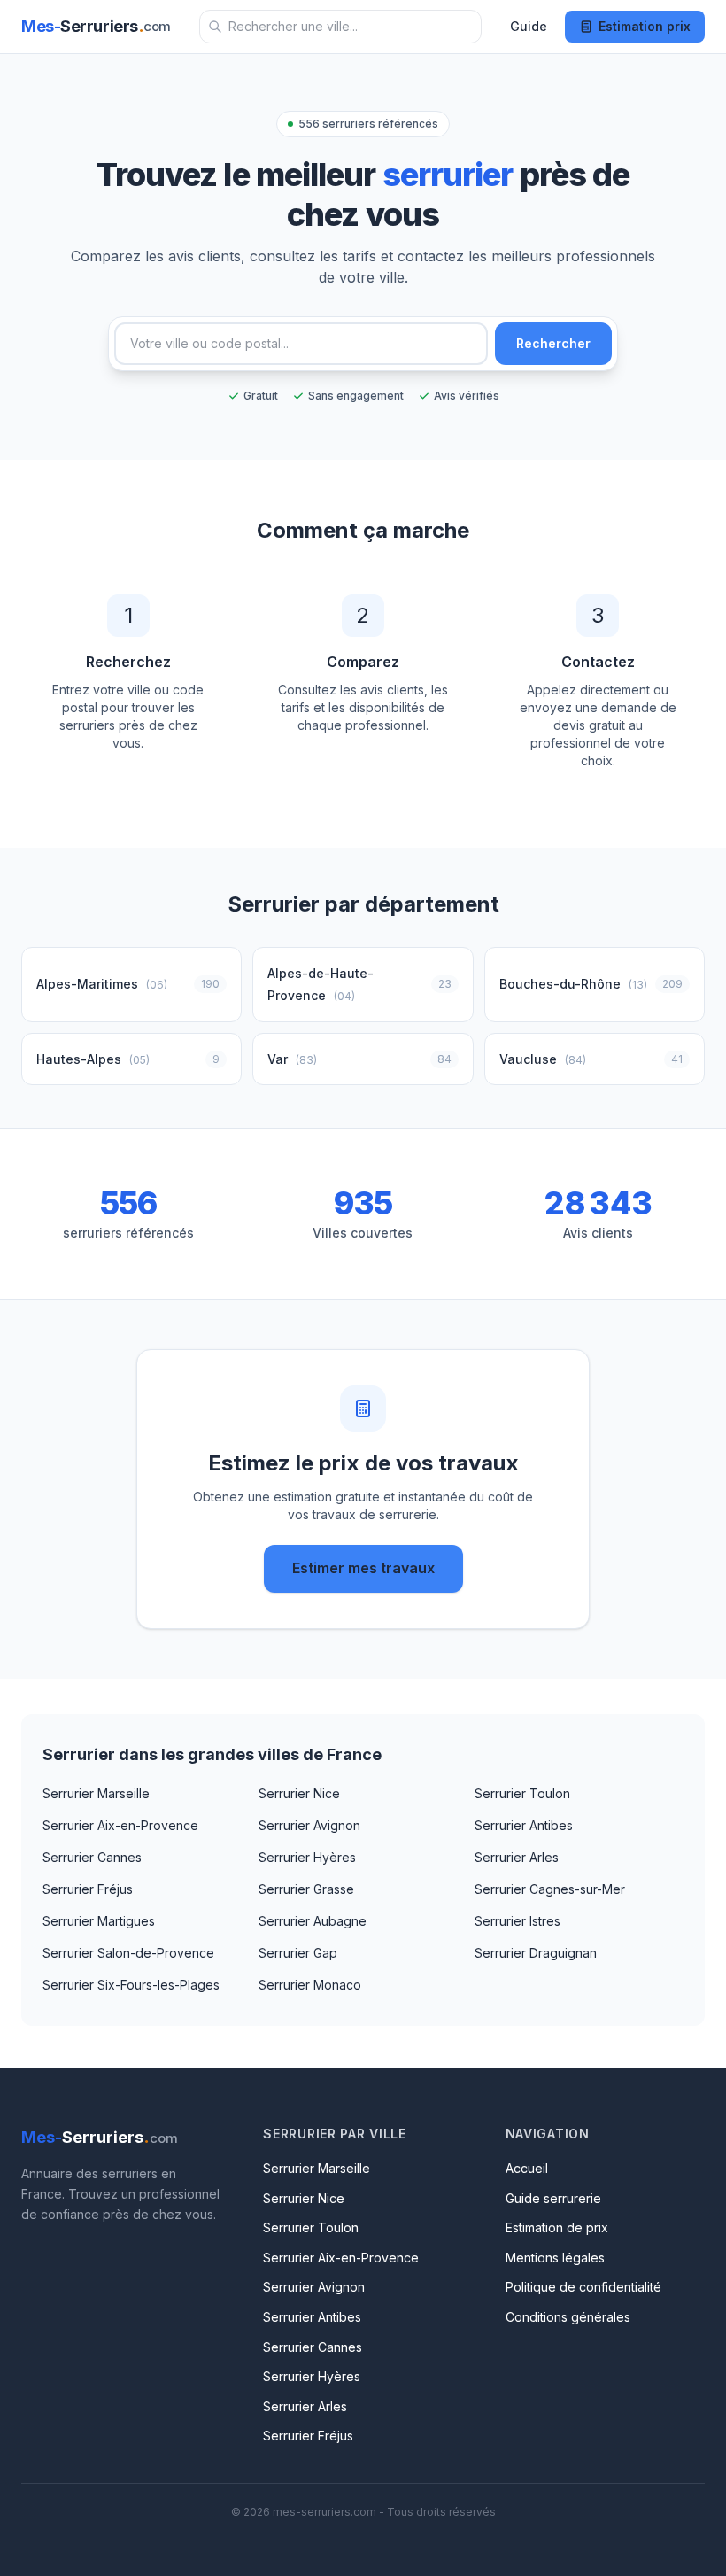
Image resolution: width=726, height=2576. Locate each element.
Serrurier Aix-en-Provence (120, 1825)
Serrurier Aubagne (313, 1921)
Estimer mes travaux (363, 1568)
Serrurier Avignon (309, 1825)
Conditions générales (568, 2317)
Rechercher (553, 343)
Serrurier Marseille (96, 1793)
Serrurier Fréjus (88, 1889)
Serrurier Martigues (99, 1921)
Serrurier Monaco (310, 1985)
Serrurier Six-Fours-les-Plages (131, 1985)
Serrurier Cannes (92, 1857)
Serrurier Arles (517, 1857)
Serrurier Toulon (522, 1793)
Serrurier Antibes (524, 1825)
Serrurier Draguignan (536, 1953)
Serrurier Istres (517, 1921)
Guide (529, 26)
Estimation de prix (557, 2227)
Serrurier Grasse (306, 1889)
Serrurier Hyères (307, 1857)
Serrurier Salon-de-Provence (128, 1953)
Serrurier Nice (299, 1793)
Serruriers (96, 26)
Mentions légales (555, 2258)
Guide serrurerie (553, 2198)
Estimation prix (645, 26)
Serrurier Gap (298, 1953)
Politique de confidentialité (583, 2287)
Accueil (527, 2168)
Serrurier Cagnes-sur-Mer (550, 1889)
